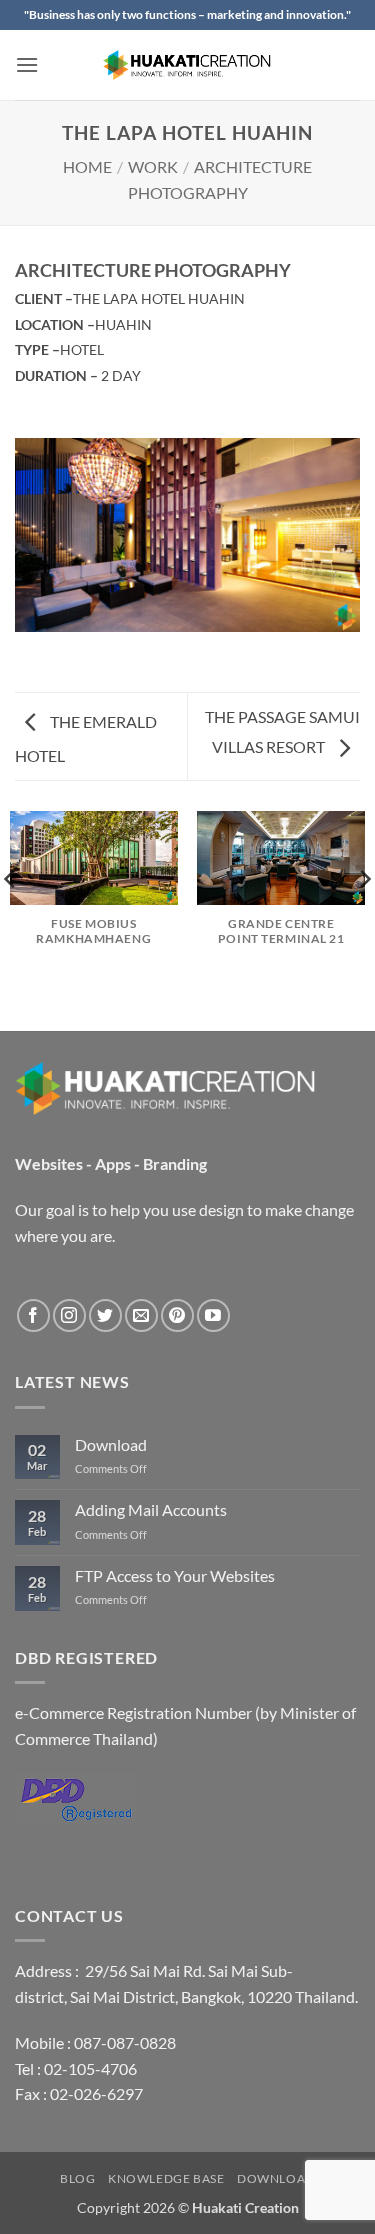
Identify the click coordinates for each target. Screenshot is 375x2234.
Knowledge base (166, 2178)
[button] (27, 64)
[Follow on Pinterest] (177, 1315)
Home (87, 166)
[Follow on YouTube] (213, 1315)
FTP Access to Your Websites (175, 1575)
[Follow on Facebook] (33, 1315)
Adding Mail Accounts (151, 1509)
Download (111, 1444)
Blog (77, 2178)
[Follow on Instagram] (69, 1315)
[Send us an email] (141, 1315)
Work (153, 166)
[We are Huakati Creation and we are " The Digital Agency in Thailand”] (188, 65)
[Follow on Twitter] (105, 1315)
